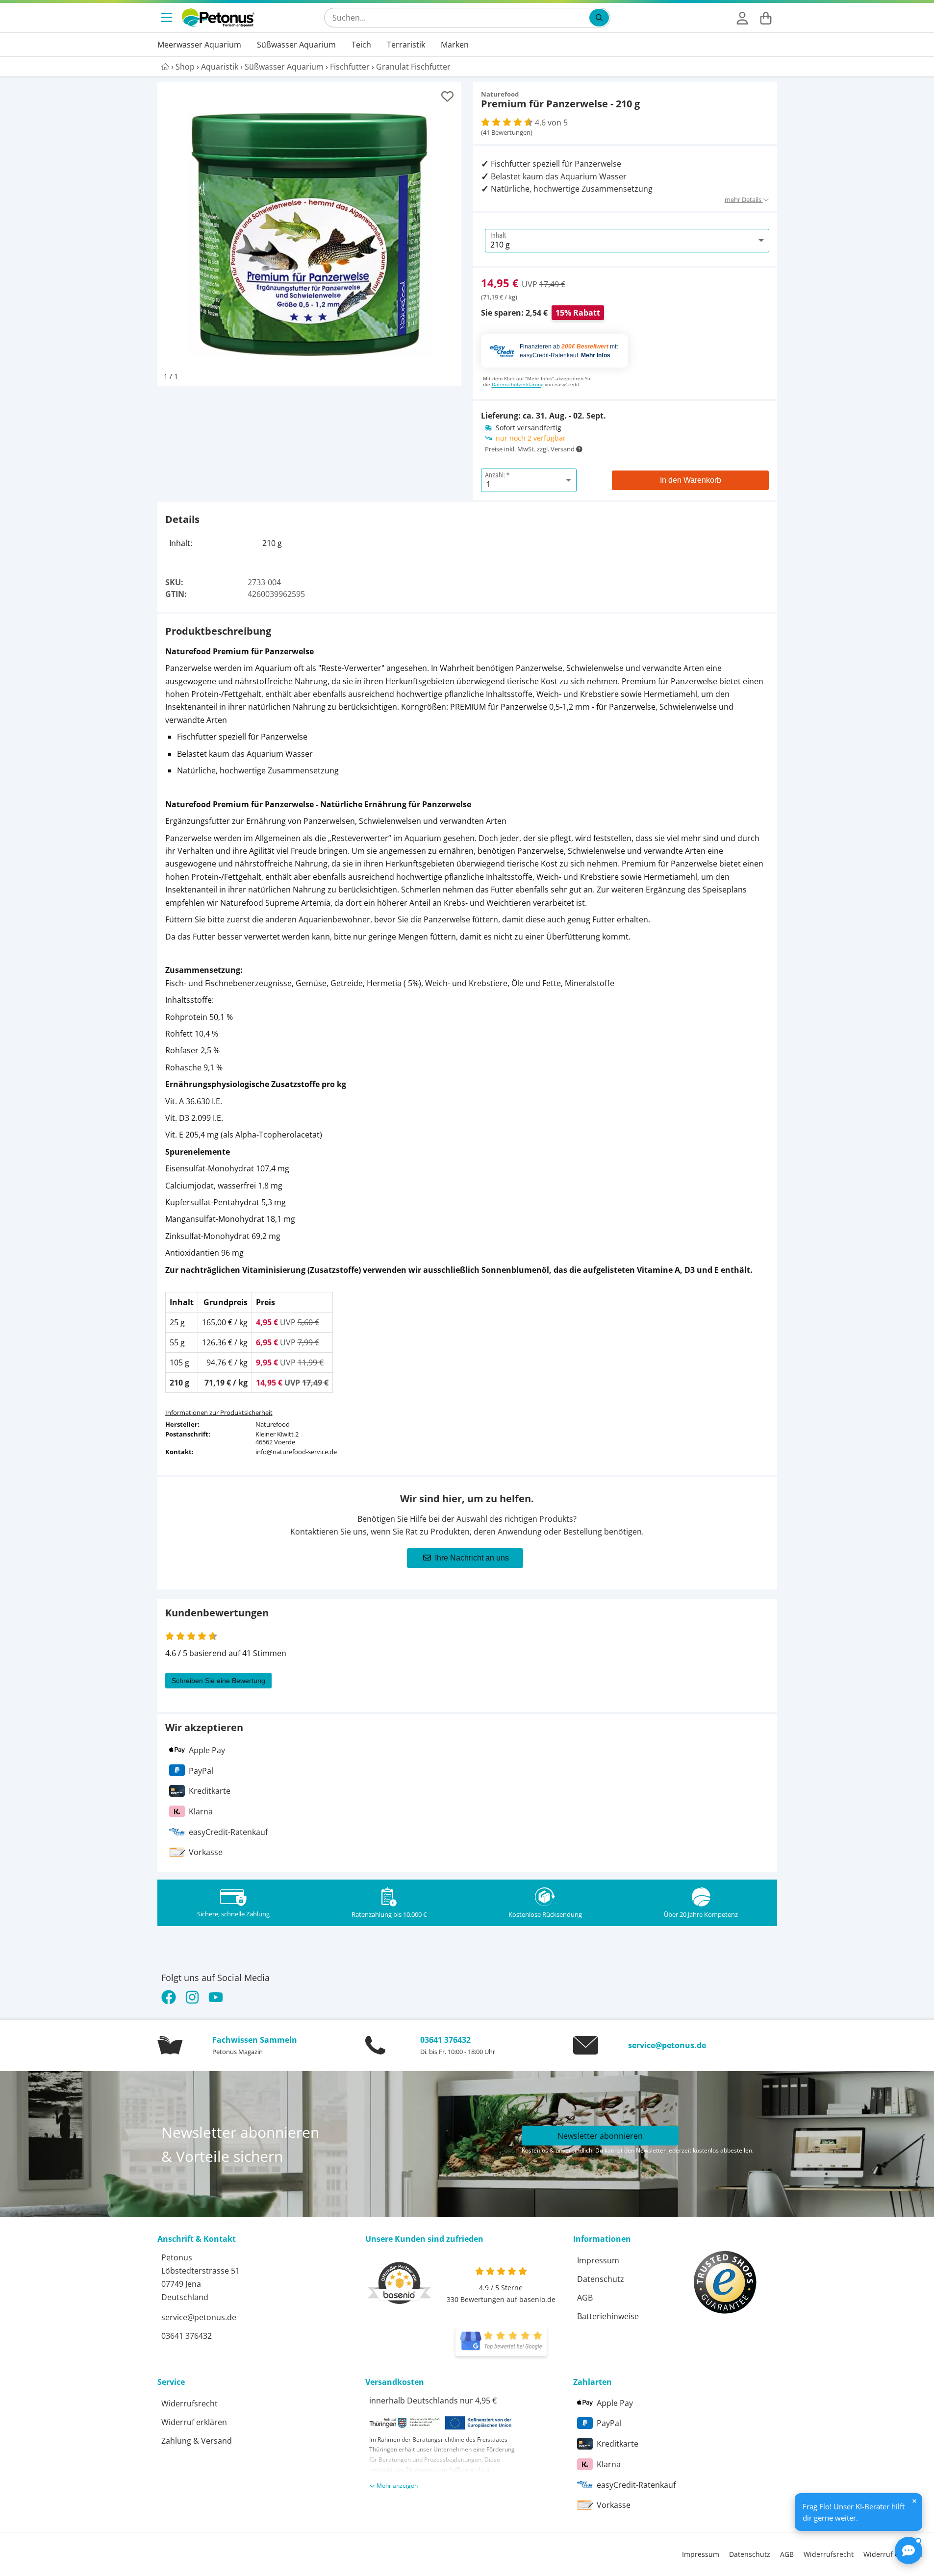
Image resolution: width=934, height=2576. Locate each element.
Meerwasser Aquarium (199, 45)
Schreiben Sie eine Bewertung (218, 1681)
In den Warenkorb (691, 480)
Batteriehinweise (608, 2316)
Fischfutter (350, 67)
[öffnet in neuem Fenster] (501, 2341)
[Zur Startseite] (218, 18)
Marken (455, 45)
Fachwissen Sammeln (255, 2040)
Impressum (598, 2260)
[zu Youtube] (216, 1997)
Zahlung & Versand (197, 2441)
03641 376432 (445, 2040)
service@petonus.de (667, 2045)
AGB (585, 2298)
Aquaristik (220, 67)
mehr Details (744, 199)
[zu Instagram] (192, 1997)
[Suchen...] (599, 18)
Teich (361, 45)
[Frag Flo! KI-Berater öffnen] (909, 2551)
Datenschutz (601, 2279)
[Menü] (168, 18)
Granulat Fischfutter (413, 67)
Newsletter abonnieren (600, 2135)
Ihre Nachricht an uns (472, 1558)
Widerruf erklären (194, 2422)
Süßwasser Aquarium (296, 45)
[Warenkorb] (766, 18)
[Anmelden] (742, 18)
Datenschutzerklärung (517, 384)
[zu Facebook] (171, 1997)
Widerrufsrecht (189, 2403)
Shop (185, 67)
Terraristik (406, 45)
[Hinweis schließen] (914, 2501)
